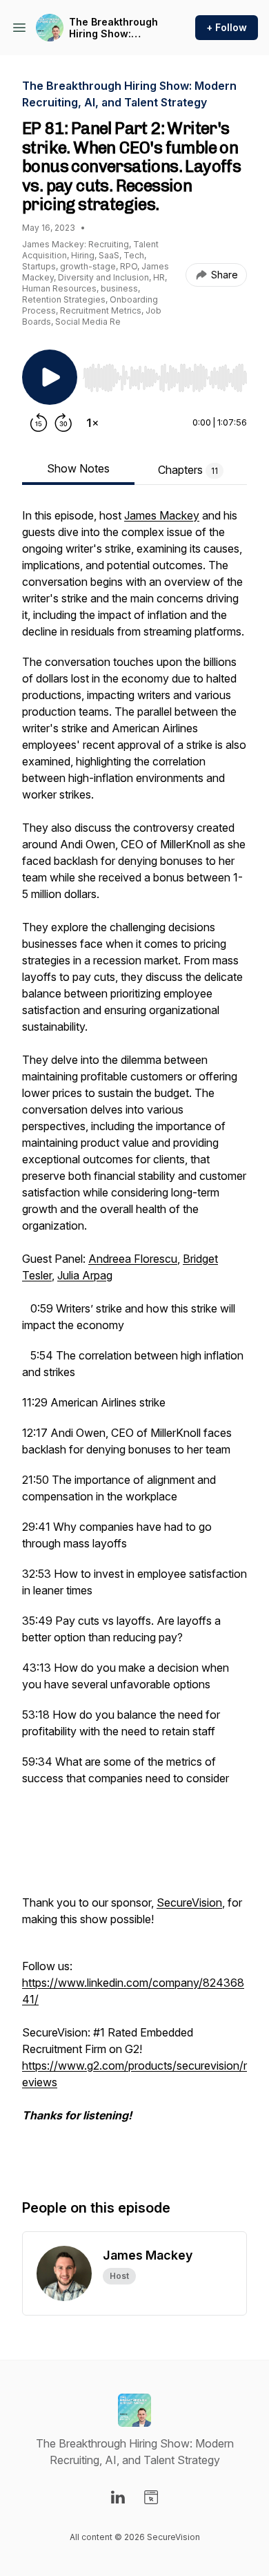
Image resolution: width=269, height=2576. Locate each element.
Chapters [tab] (188, 470)
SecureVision (189, 1902)
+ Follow (227, 27)
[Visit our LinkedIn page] (118, 2497)
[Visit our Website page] (151, 2497)
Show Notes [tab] (78, 468)
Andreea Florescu (133, 1259)
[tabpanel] (134, 1339)
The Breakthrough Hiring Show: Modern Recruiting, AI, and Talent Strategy (116, 28)
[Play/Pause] (50, 377)
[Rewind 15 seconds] (39, 423)
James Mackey (162, 515)
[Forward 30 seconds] (63, 423)
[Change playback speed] (92, 423)
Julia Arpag (85, 1275)
